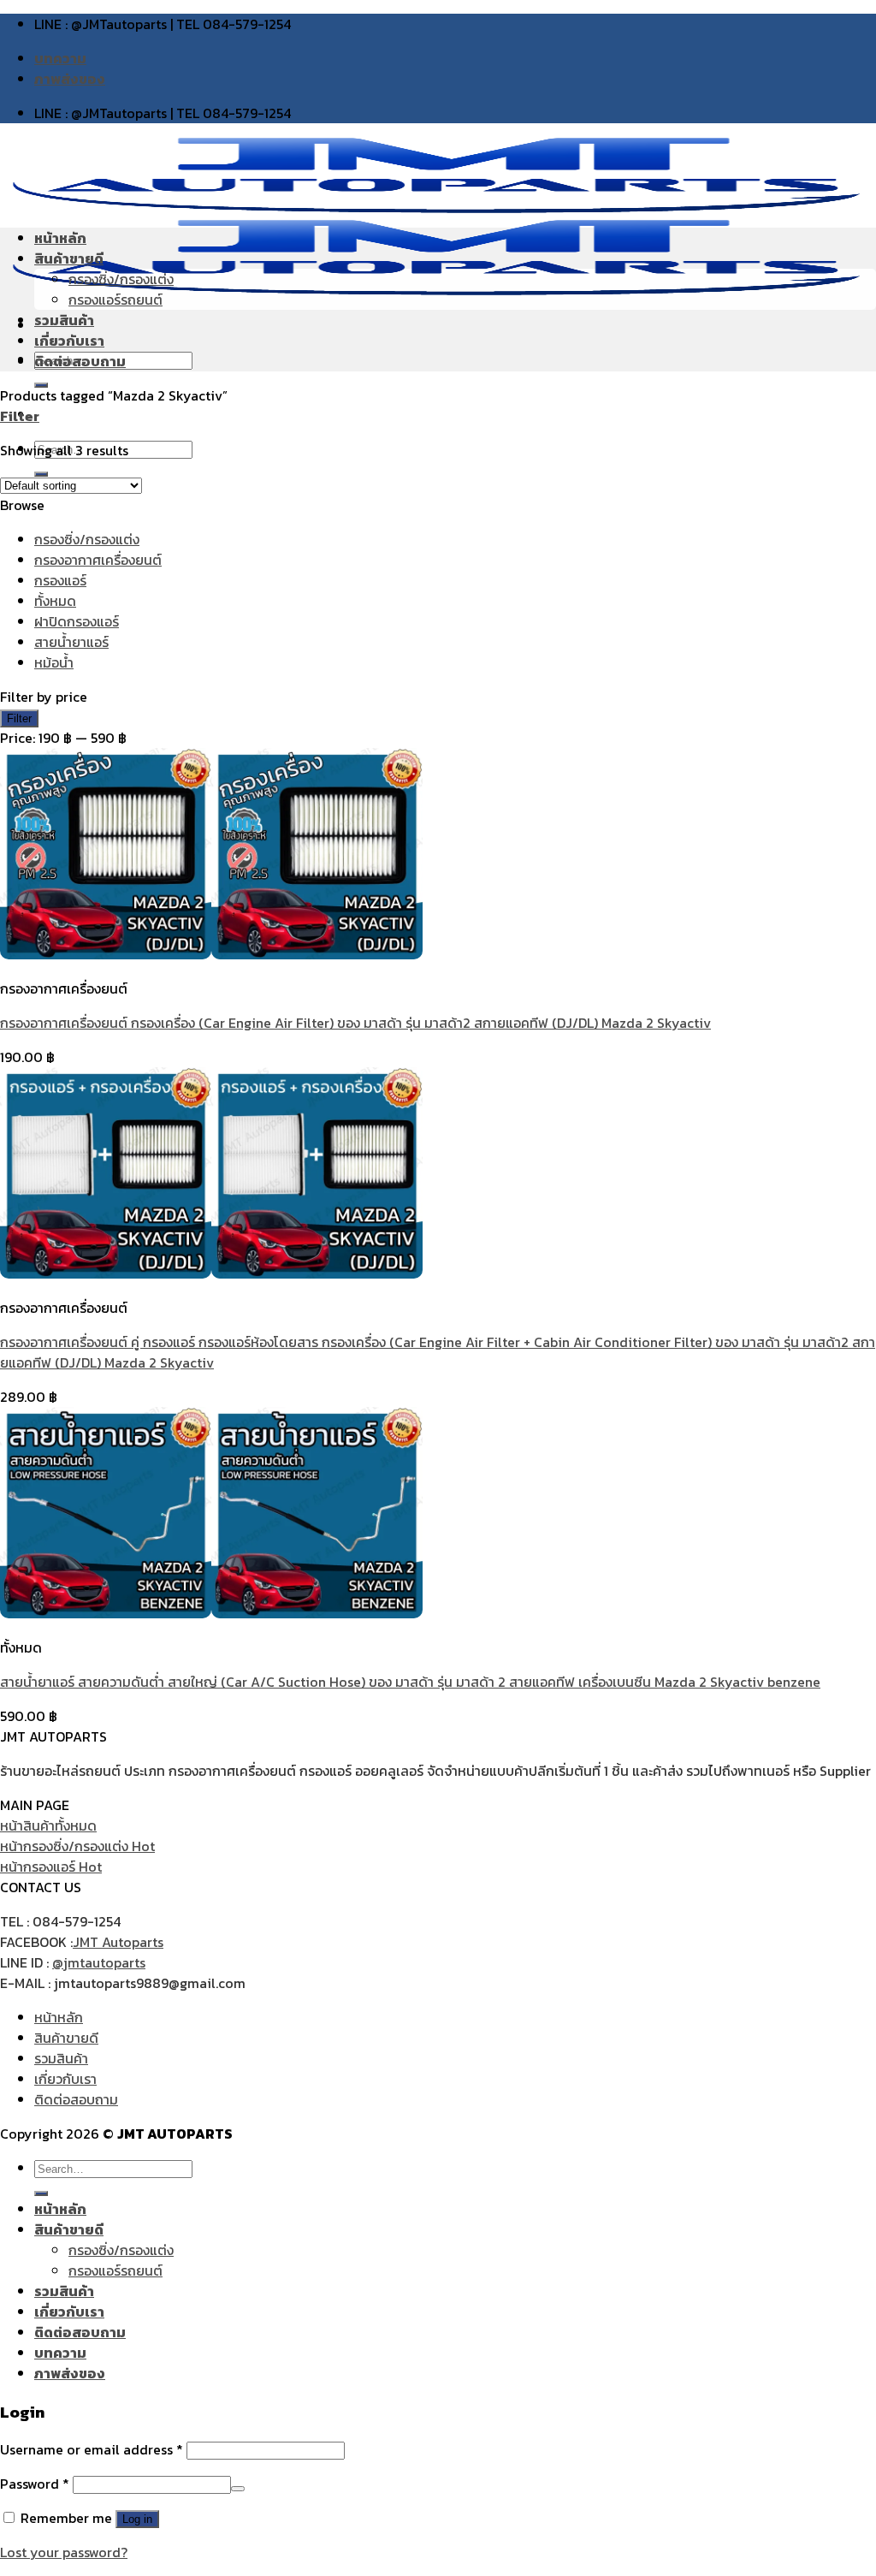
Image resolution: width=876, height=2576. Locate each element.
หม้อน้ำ (54, 662)
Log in (137, 2519)
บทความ (60, 58)
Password (35, 2484)
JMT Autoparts (118, 1942)
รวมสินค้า (64, 320)
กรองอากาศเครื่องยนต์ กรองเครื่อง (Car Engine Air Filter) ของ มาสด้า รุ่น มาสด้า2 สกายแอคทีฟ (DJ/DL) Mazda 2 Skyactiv (355, 1023)
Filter (19, 718)
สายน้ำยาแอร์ (71, 642)
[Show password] (238, 2489)
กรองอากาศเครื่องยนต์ (98, 560)
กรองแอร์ (60, 580)
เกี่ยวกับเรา (69, 341)
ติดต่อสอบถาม (80, 361)
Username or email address (92, 2449)
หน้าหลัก (60, 238)
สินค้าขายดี (69, 258)
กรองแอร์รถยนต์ (115, 300)
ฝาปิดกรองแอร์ (77, 621)
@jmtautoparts (99, 1962)
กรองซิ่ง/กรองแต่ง (121, 279)
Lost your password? (64, 2552)
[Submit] (41, 2193)
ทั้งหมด (55, 601)
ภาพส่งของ (70, 79)
